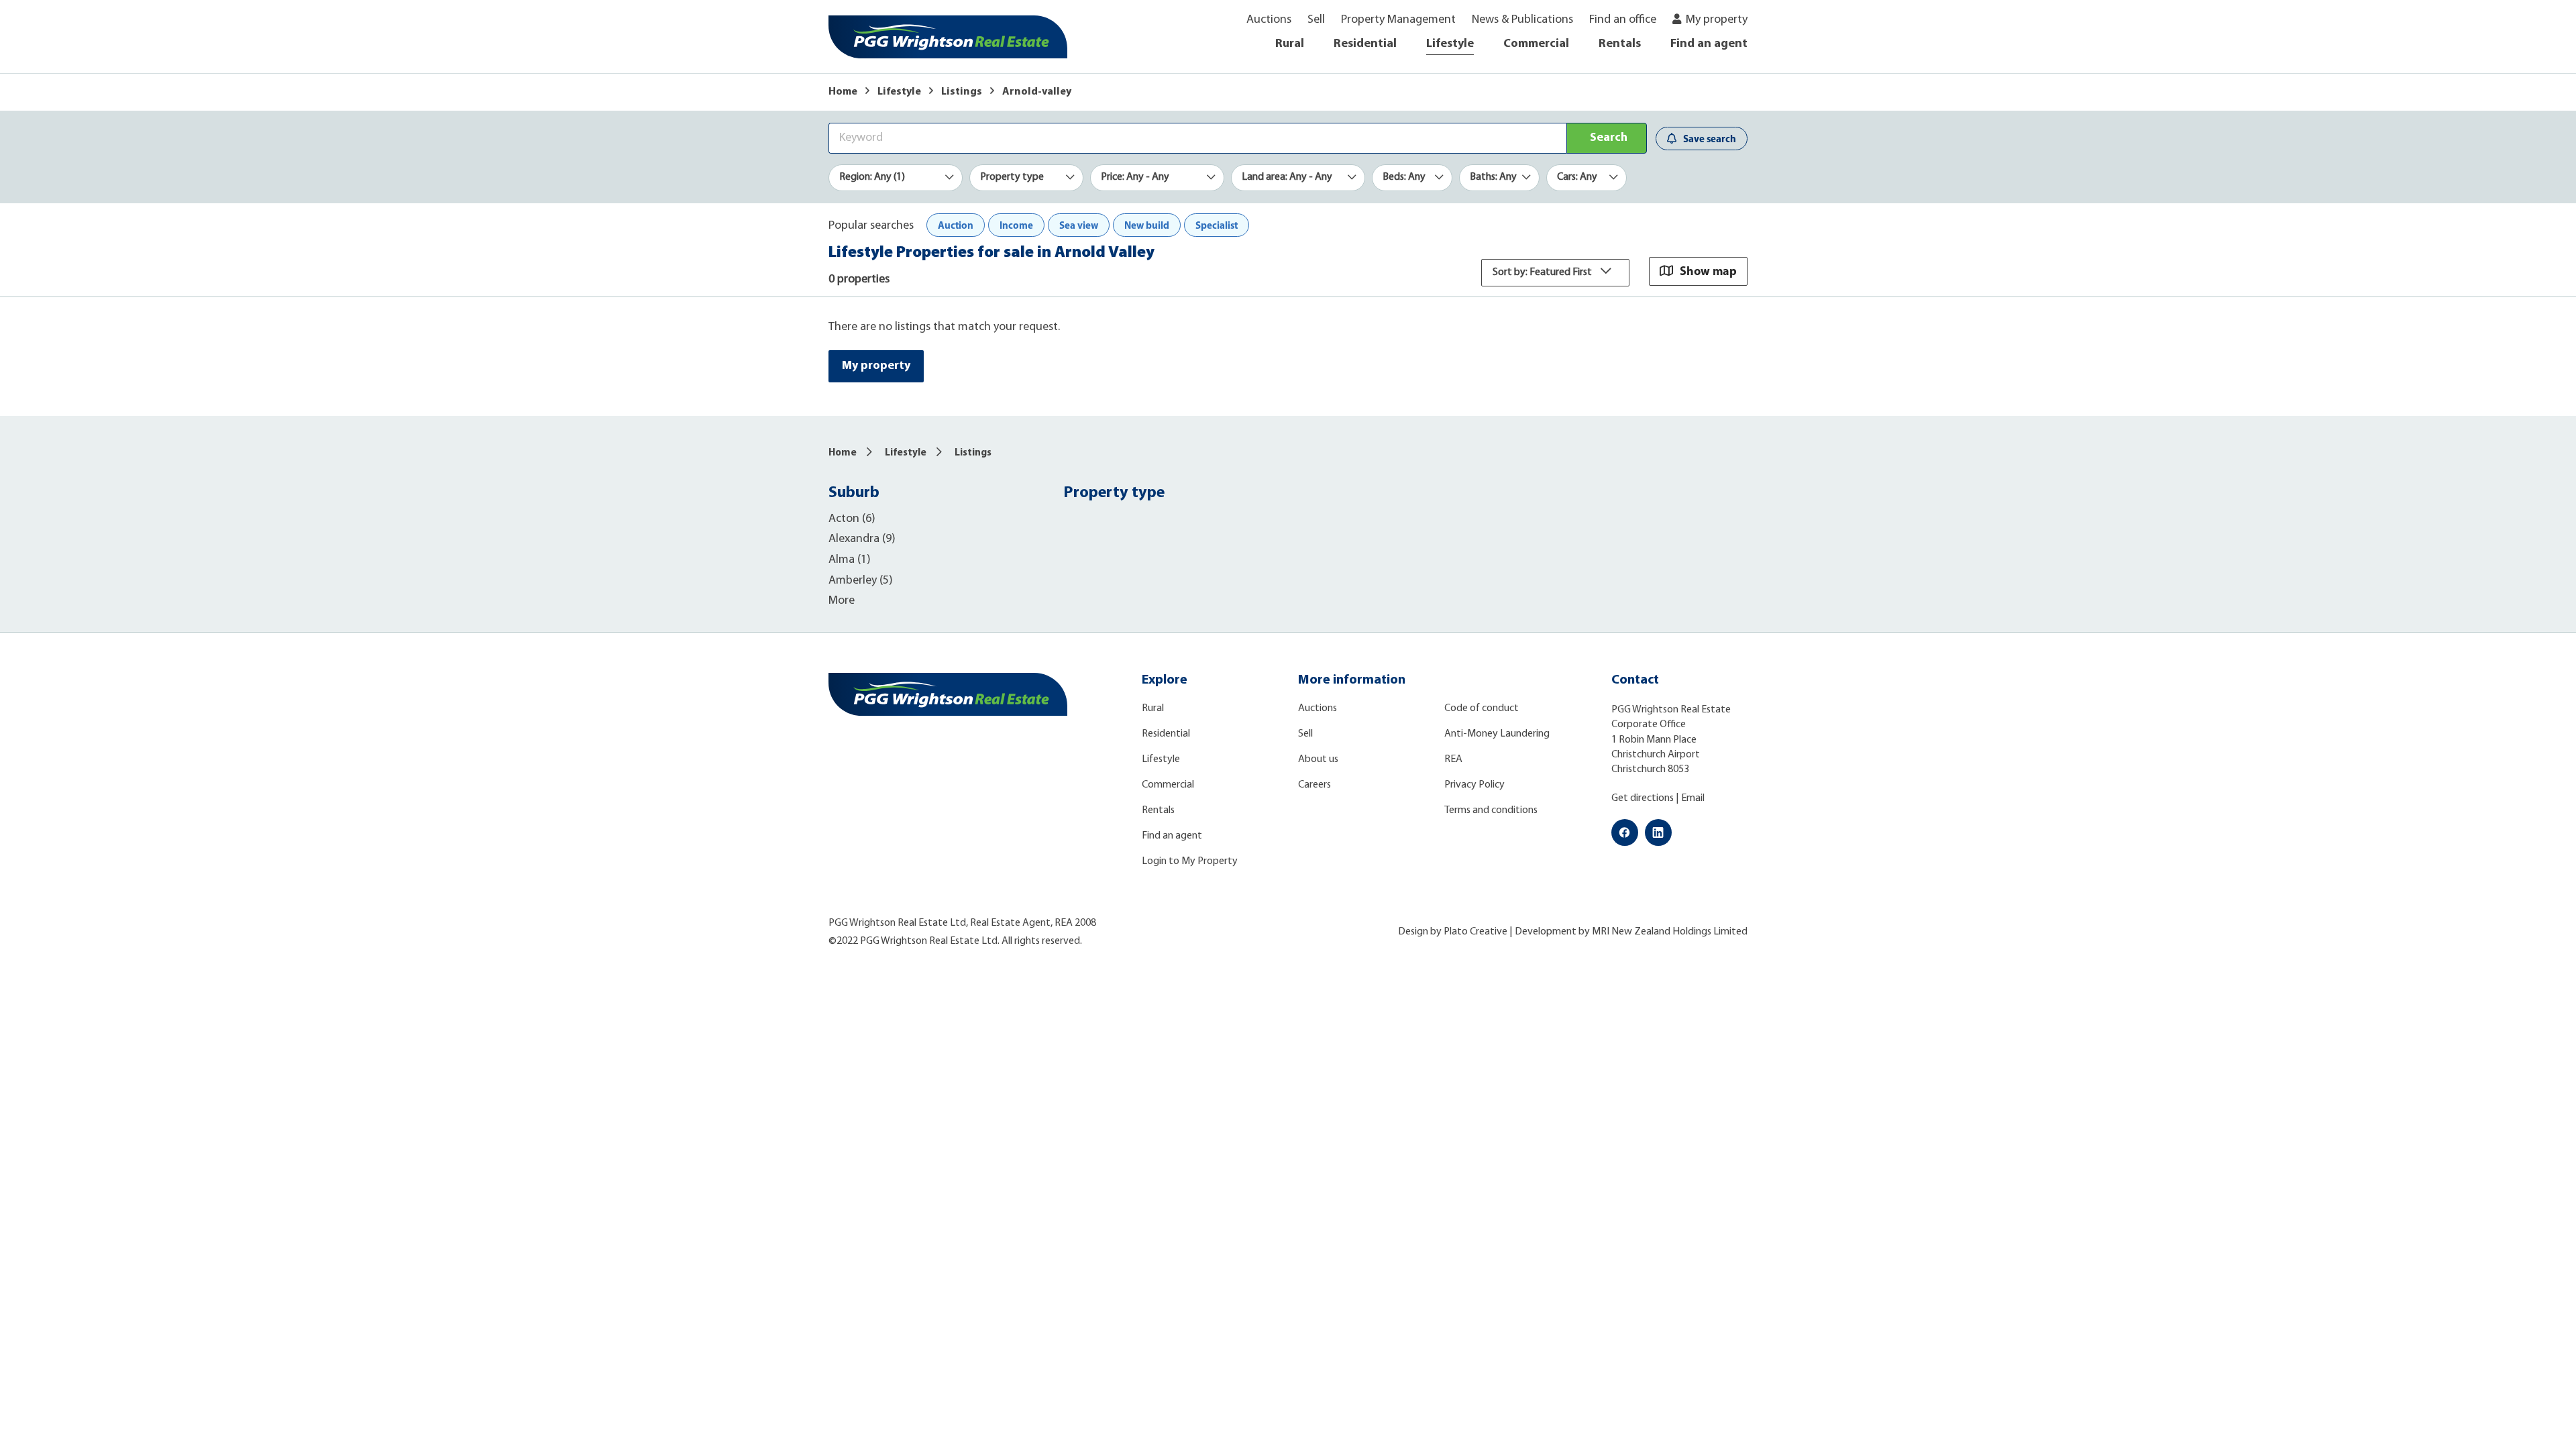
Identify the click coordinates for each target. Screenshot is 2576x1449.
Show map (1708, 271)
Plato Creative (1475, 932)
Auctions (1269, 20)
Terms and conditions (1491, 810)
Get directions (1643, 798)
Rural (1290, 44)
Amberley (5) (861, 581)
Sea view (1079, 225)
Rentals (1620, 44)
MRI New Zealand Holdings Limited (1670, 932)
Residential (1365, 44)
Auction (956, 225)
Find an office (1623, 20)
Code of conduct (1482, 708)
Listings (962, 92)
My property (1717, 20)
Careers (1314, 785)
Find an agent (1709, 44)
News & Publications (1522, 20)
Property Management (1398, 20)
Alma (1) (850, 560)
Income (1016, 225)
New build (1147, 225)
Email (1693, 798)
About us (1318, 759)
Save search (1710, 139)
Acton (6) (852, 519)
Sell (1316, 20)
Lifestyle (1450, 44)
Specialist (1217, 225)
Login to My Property (1190, 861)
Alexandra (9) (862, 539)
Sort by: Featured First (1543, 272)
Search (1609, 138)
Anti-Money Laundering (1497, 734)
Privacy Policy (1474, 785)
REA (1453, 759)
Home (843, 92)
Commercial (1536, 44)
